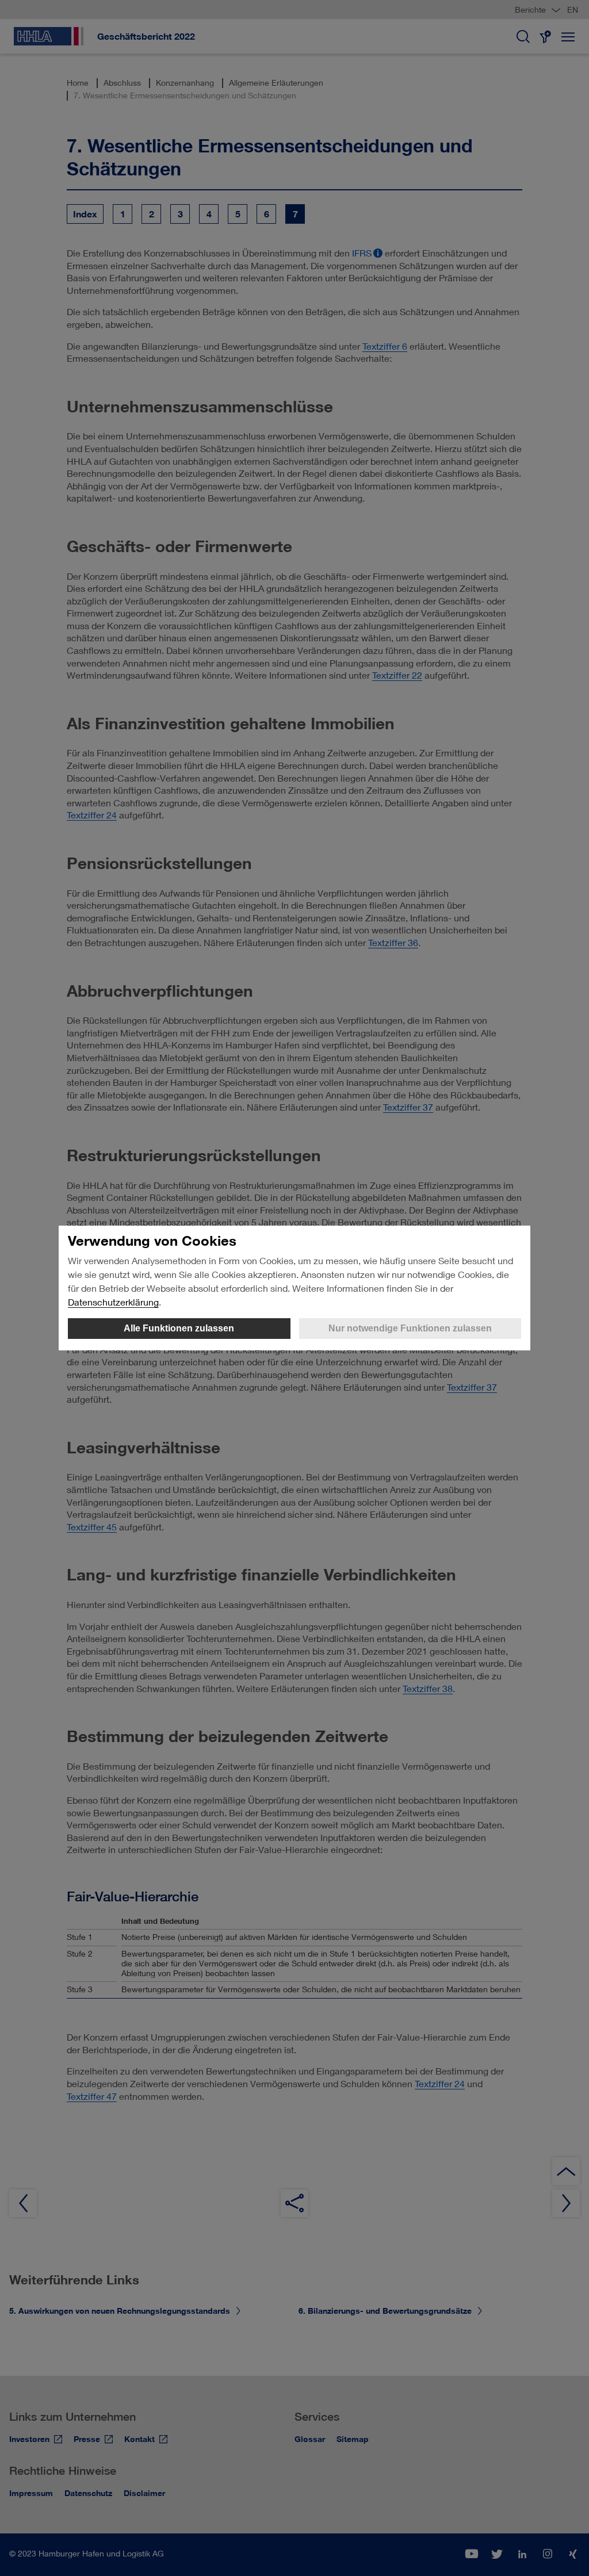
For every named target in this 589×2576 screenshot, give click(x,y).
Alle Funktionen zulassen (179, 1328)
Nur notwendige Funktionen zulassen (410, 1328)
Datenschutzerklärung (113, 1302)
